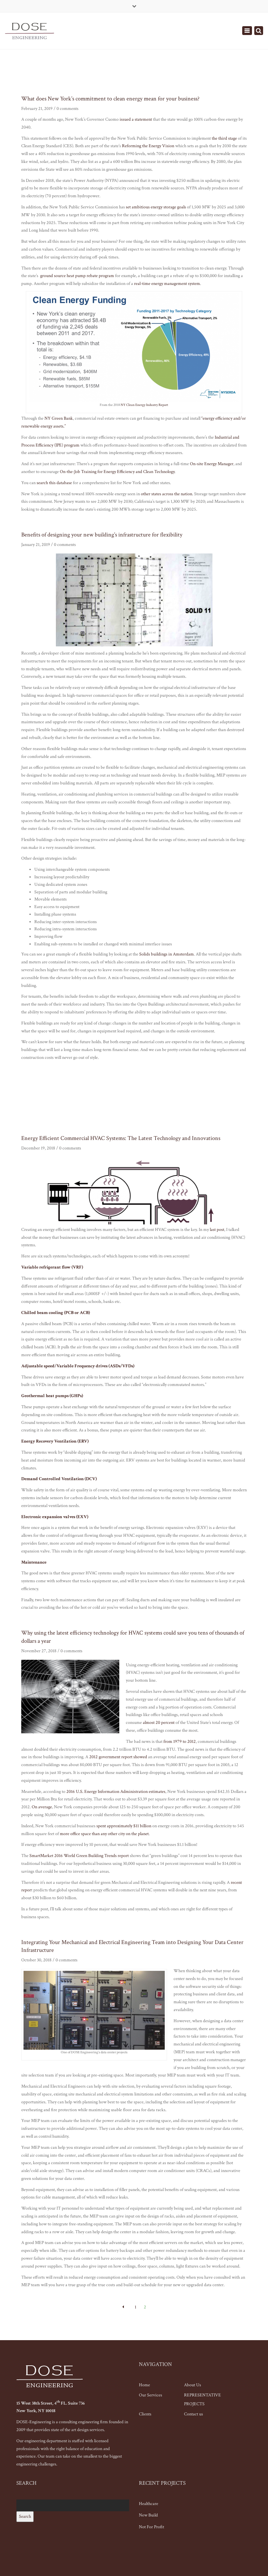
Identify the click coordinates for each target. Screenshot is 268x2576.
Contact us (193, 2414)
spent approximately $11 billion (124, 1826)
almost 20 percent (159, 1723)
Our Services (151, 2395)
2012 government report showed (118, 1757)
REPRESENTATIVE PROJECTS (202, 2400)
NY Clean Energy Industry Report (144, 405)
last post (217, 1230)
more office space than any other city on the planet (104, 1834)
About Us (193, 2385)
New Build (148, 2515)
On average (42, 1807)
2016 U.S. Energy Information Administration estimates (116, 1792)
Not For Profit (151, 2527)
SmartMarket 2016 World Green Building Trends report (79, 1856)
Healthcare (149, 2504)
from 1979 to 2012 (180, 1742)
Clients (145, 2414)
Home (144, 2385)
